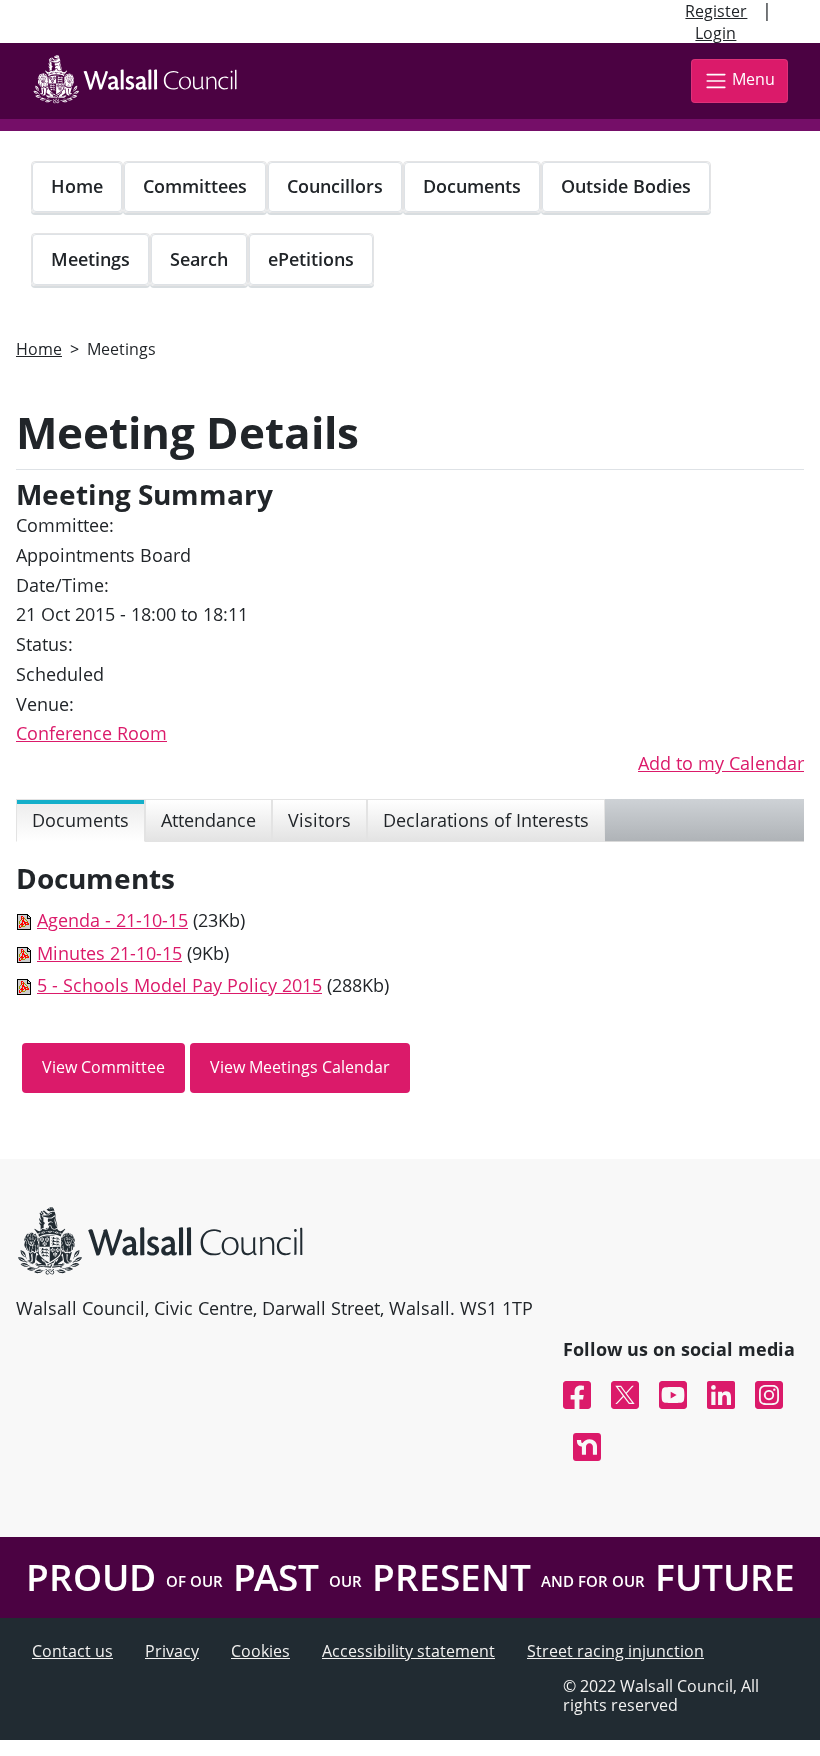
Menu (753, 79)
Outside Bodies (626, 186)
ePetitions (311, 259)
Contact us (72, 1651)
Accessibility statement (408, 1651)
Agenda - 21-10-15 (112, 920)
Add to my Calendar (721, 763)
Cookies (260, 1651)
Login (715, 33)
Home (77, 186)
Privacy (172, 1651)
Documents (472, 186)
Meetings (90, 259)
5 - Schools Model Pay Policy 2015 (179, 985)
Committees (195, 186)
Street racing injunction (615, 1651)
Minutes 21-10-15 (109, 953)
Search (199, 259)
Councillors (335, 186)
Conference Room (91, 733)
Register (716, 11)
